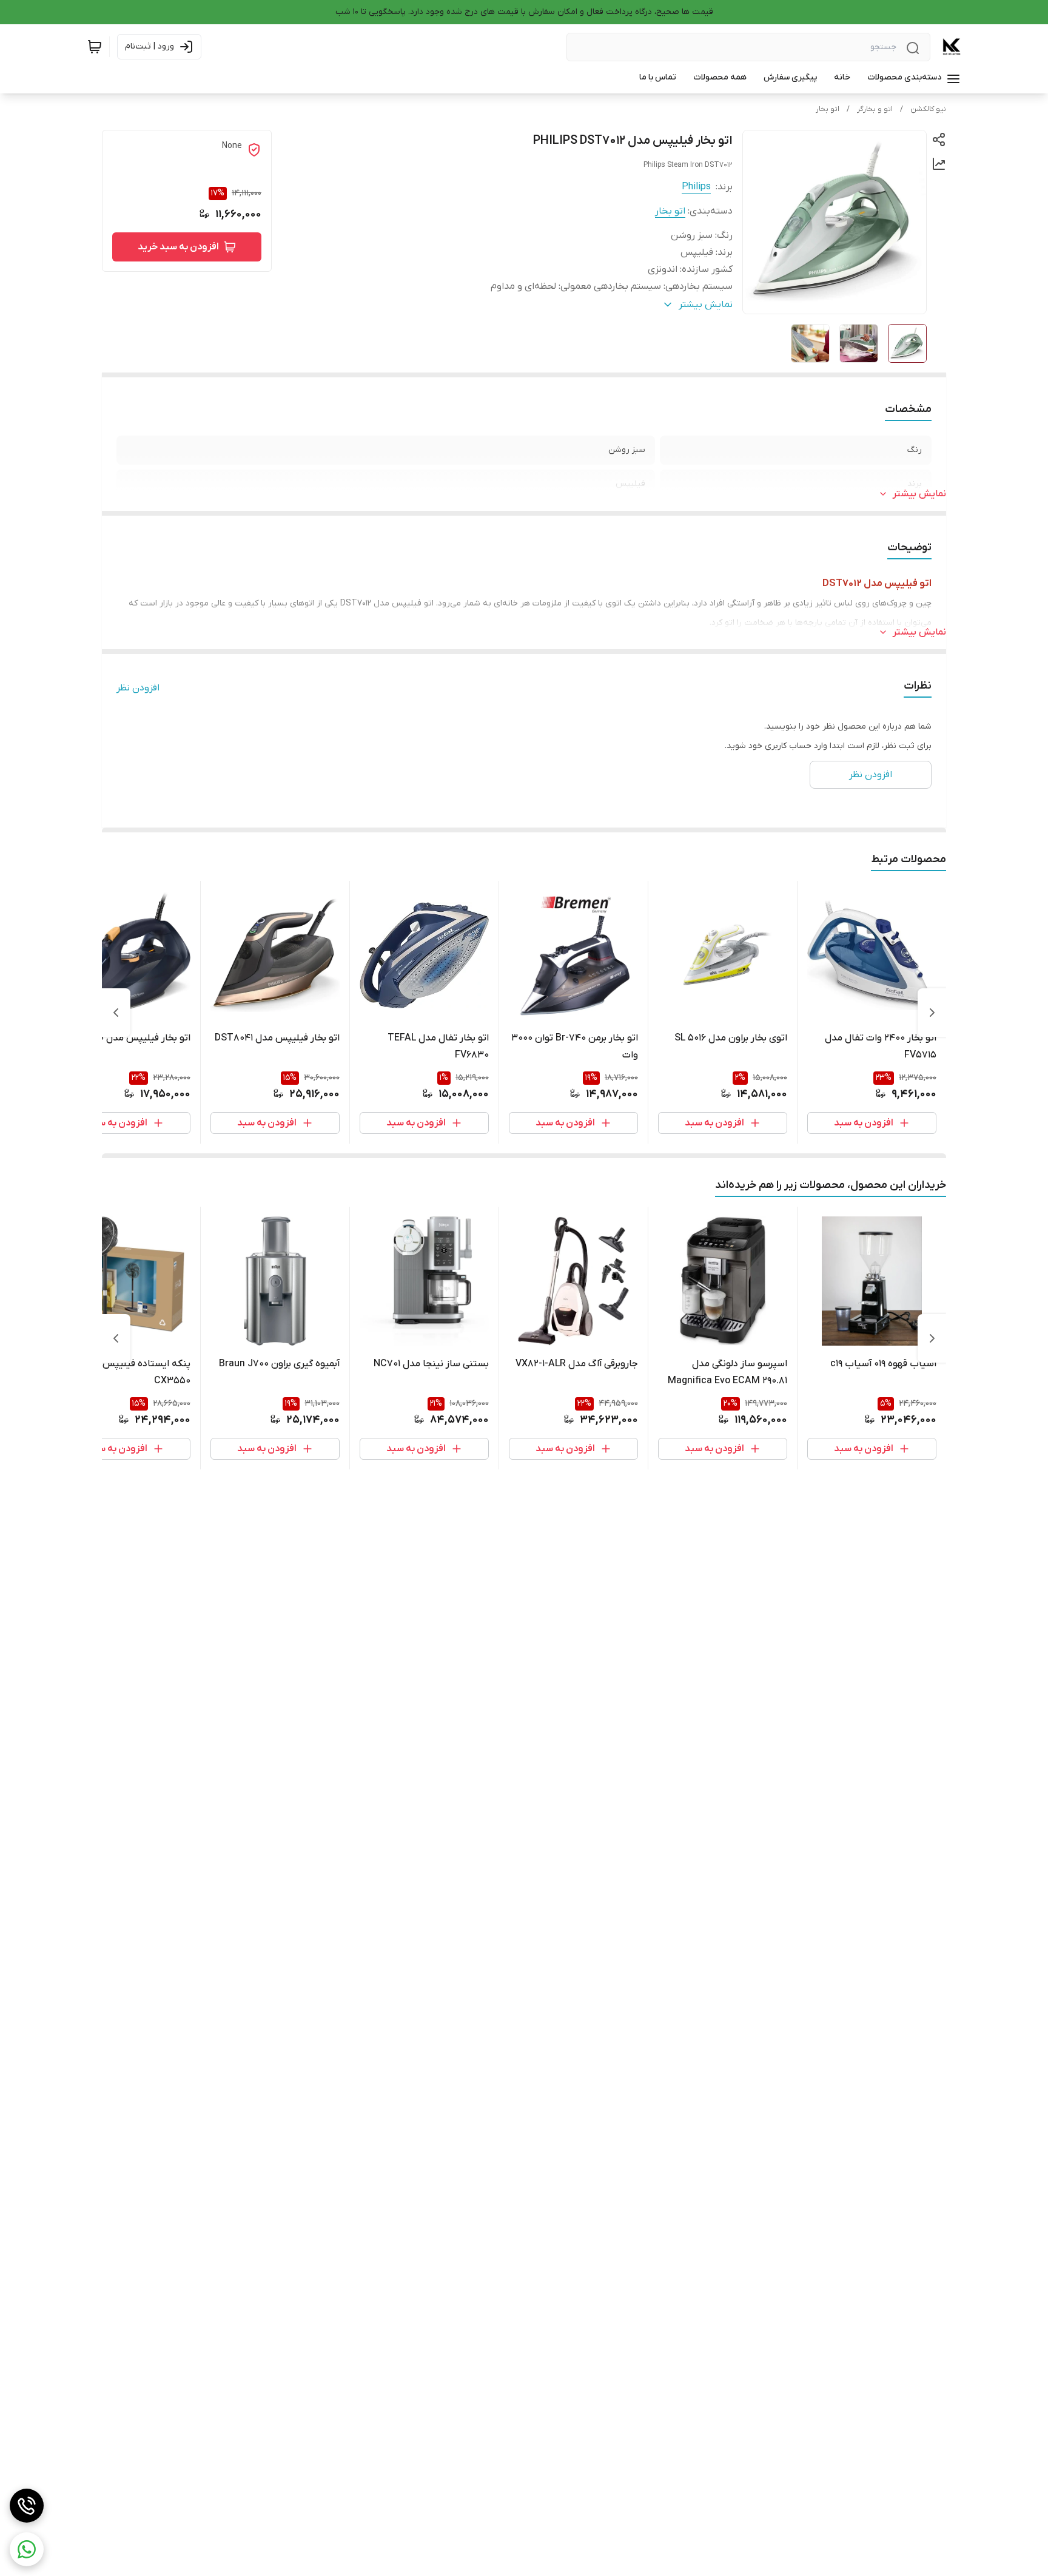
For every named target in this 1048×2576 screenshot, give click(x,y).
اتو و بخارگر (875, 109)
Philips (696, 187)
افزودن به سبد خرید (178, 247)
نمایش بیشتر (919, 494)
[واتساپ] (27, 2549)
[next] (116, 1013)
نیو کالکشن (928, 109)
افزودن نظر (138, 688)
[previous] (932, 1013)
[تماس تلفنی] (27, 2506)
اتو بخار (828, 109)
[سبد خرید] (95, 47)
